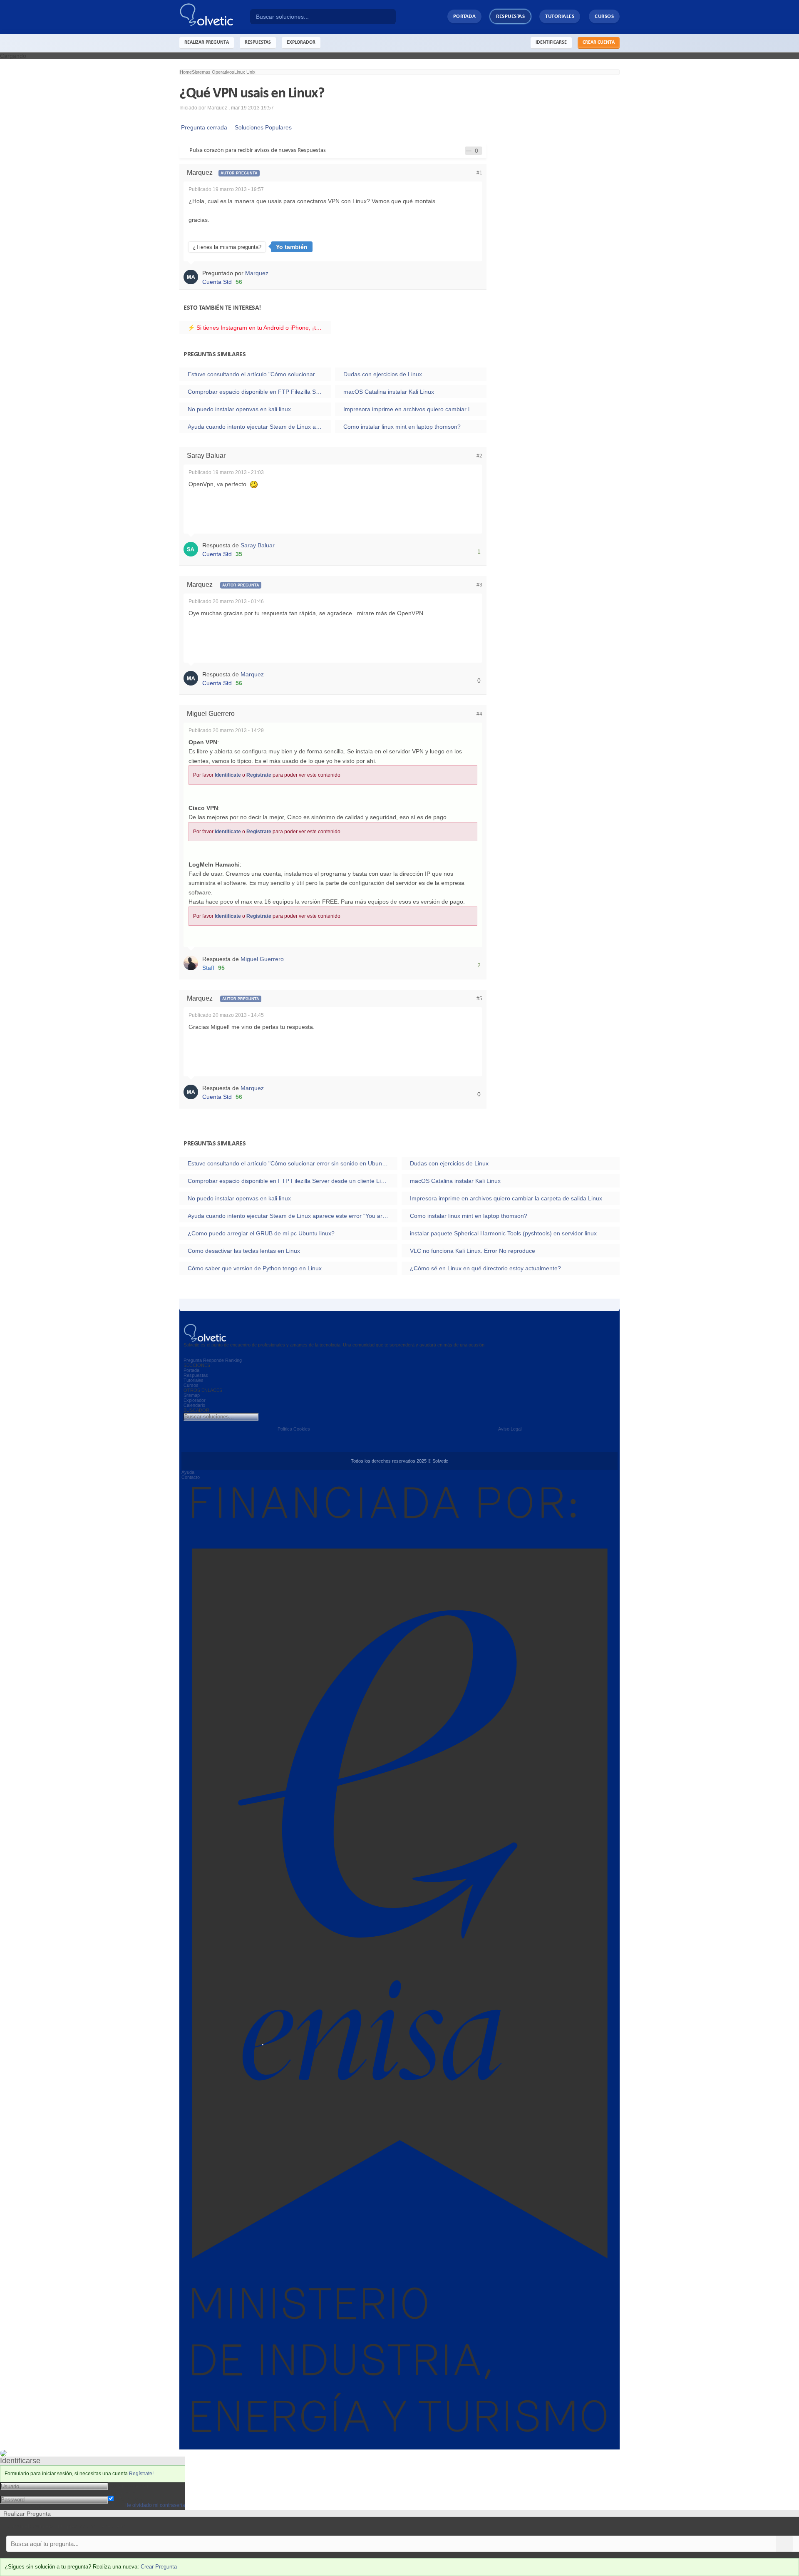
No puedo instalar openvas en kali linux (239, 409)
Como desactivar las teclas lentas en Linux (244, 1251)
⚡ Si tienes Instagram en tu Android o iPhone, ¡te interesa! (259, 328)
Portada (465, 16)
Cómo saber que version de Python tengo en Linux (255, 1268)
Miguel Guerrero (262, 959)
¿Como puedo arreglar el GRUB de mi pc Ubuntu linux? (261, 1233)
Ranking (233, 1360)
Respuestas (510, 16)
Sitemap (192, 1395)
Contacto (191, 1477)
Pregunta (193, 1360)
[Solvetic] (215, 17)
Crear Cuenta (599, 42)
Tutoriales (560, 16)
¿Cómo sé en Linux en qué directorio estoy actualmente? (485, 1268)
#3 (479, 585)
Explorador (195, 1400)
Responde (213, 1360)
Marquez (257, 273)
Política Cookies (294, 1429)
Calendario (194, 1405)
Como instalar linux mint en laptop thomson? (402, 427)
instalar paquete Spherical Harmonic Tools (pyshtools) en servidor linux (503, 1233)
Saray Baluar (258, 545)
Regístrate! (141, 2474)
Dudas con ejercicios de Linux (383, 374)
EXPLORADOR (301, 42)
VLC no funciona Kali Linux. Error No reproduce (473, 1251)
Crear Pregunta (159, 2567)
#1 (479, 173)
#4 (479, 714)
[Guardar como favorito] (469, 151)
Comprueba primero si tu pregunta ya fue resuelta (66, 2526)
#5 (479, 999)
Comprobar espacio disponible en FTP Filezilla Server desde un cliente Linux (259, 392)
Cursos (604, 16)
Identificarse (551, 42)
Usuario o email (129, 2486)
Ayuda (188, 1472)
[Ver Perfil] (193, 276)
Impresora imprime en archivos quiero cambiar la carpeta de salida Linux (415, 409)
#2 (479, 456)
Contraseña (124, 2492)
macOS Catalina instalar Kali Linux (389, 392)
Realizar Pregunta (207, 42)
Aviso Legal (510, 1429)
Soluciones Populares (262, 127)
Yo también (292, 247)
